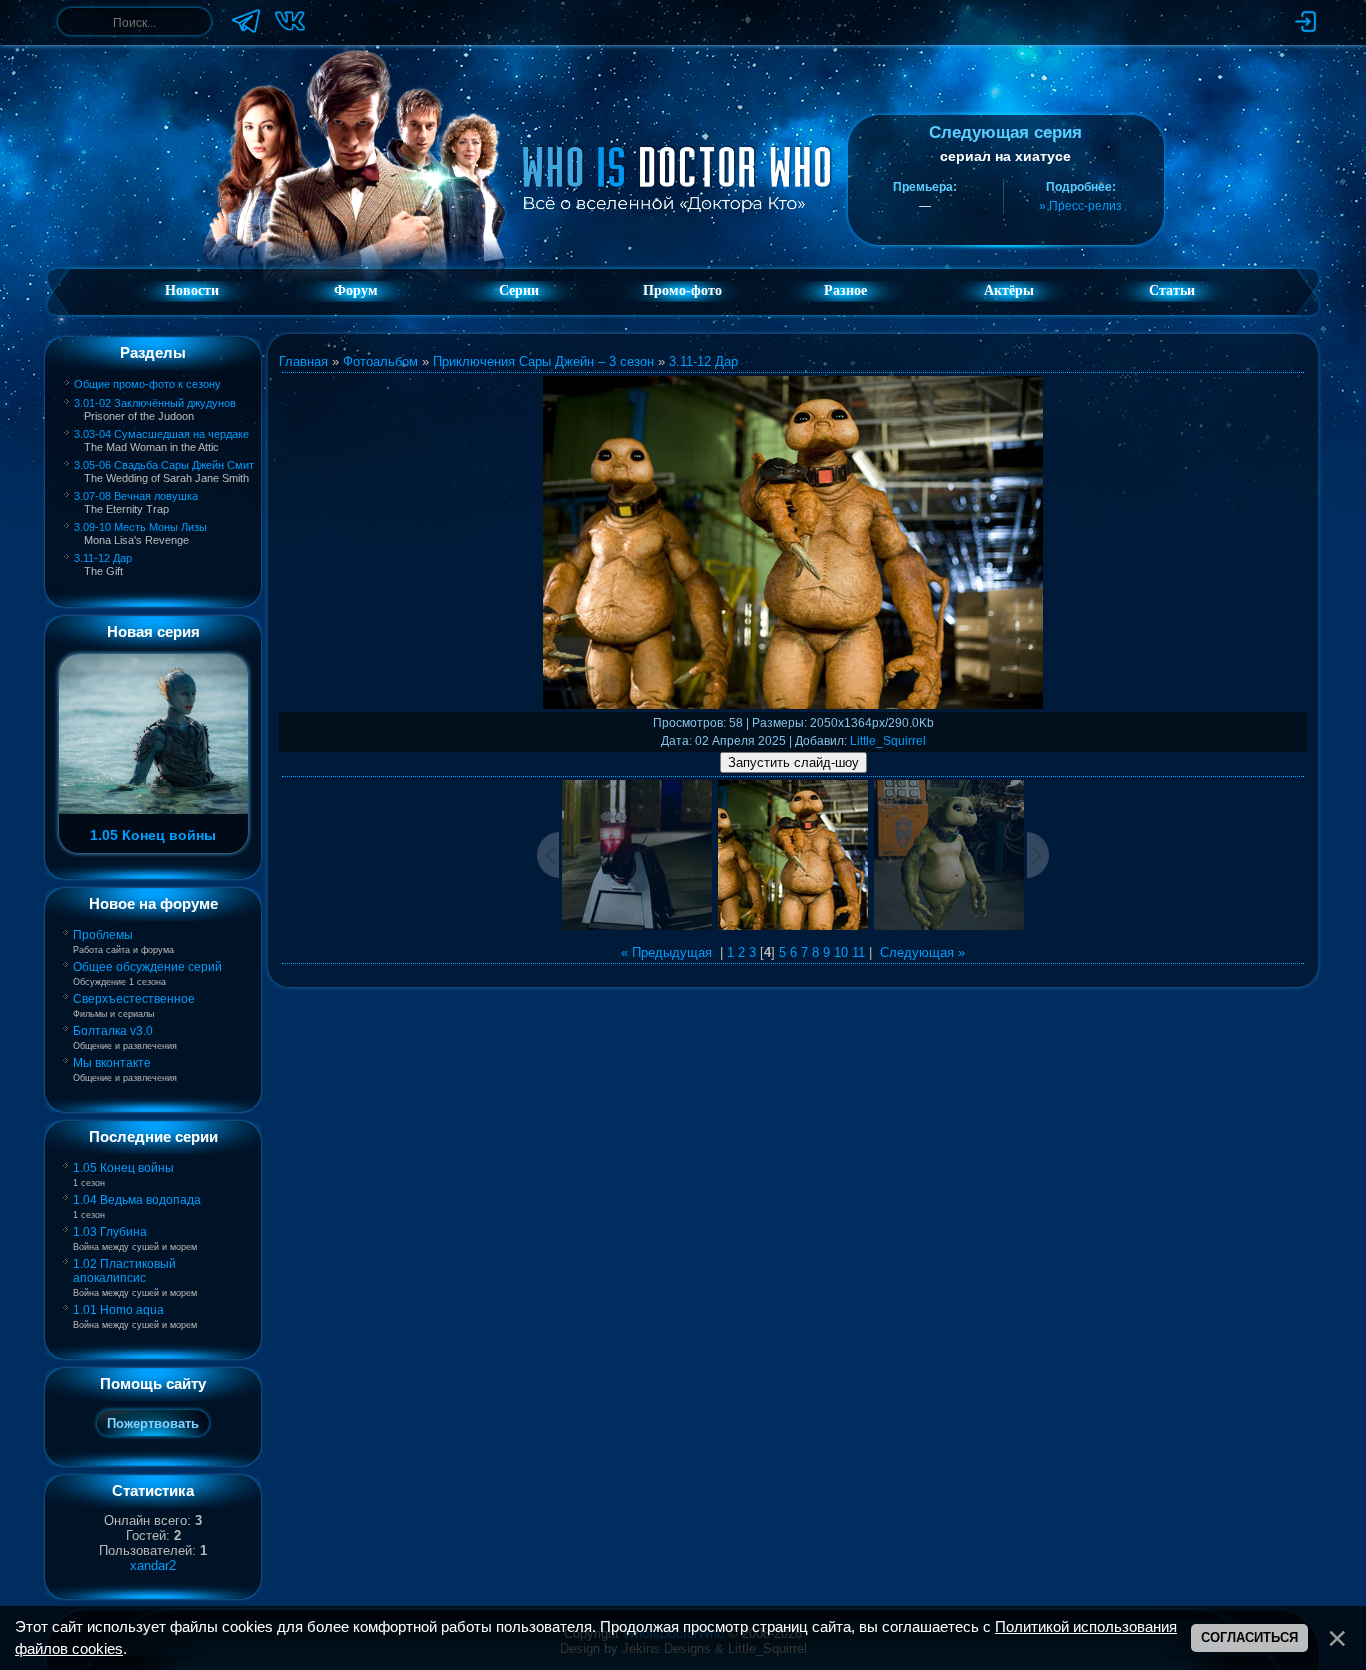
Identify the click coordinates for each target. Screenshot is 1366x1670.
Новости (192, 290)
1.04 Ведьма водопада (137, 1200)
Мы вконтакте (112, 1063)
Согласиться (1249, 1637)
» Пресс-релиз (1080, 206)
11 (858, 952)
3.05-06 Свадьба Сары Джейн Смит (164, 465)
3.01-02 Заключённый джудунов (155, 403)
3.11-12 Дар (103, 558)
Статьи (1172, 290)
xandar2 (153, 1565)
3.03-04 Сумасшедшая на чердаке (161, 434)
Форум (356, 290)
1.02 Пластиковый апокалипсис (124, 1271)
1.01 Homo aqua (118, 1310)
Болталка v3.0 (113, 1031)
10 (841, 952)
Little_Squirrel (888, 741)
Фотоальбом (380, 361)
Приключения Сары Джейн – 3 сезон (543, 361)
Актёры (1009, 290)
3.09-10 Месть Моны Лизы (140, 527)
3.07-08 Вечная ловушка (136, 496)
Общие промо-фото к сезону (147, 384)
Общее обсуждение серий (147, 967)
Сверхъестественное (134, 999)
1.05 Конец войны (123, 1168)
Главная (303, 361)
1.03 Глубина (110, 1232)
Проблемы (103, 935)
